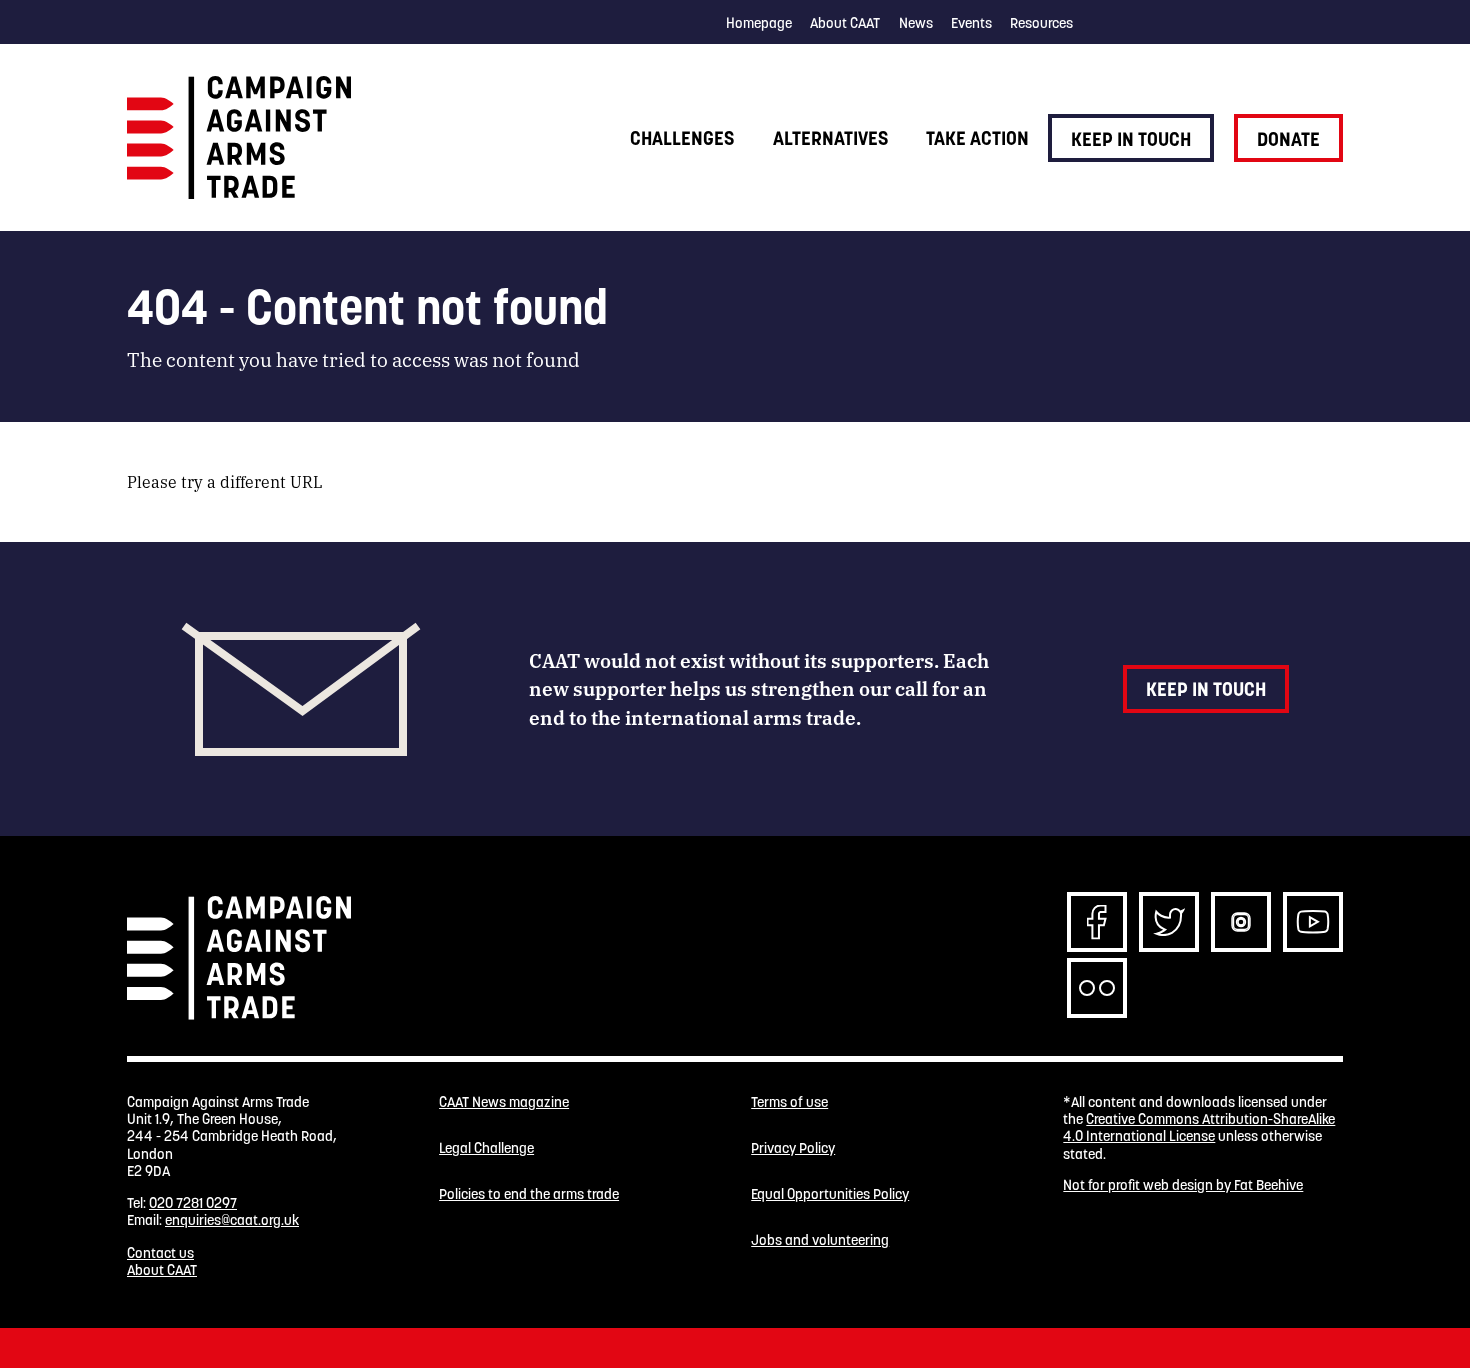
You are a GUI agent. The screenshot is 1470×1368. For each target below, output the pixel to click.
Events (971, 23)
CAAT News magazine (504, 1102)
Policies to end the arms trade (529, 1194)
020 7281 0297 (193, 1203)
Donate (1288, 139)
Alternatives (830, 138)
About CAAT (845, 23)
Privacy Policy (793, 1148)
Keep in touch (1131, 139)
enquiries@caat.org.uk (232, 1220)
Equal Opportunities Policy (830, 1194)
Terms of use (789, 1102)
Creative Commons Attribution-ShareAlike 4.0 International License (1199, 1127)
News (916, 23)
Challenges (682, 138)
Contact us (160, 1253)
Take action (977, 138)
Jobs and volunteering (820, 1240)
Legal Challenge (486, 1148)
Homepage (759, 23)
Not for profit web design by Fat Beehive (1183, 1185)
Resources (1041, 23)
